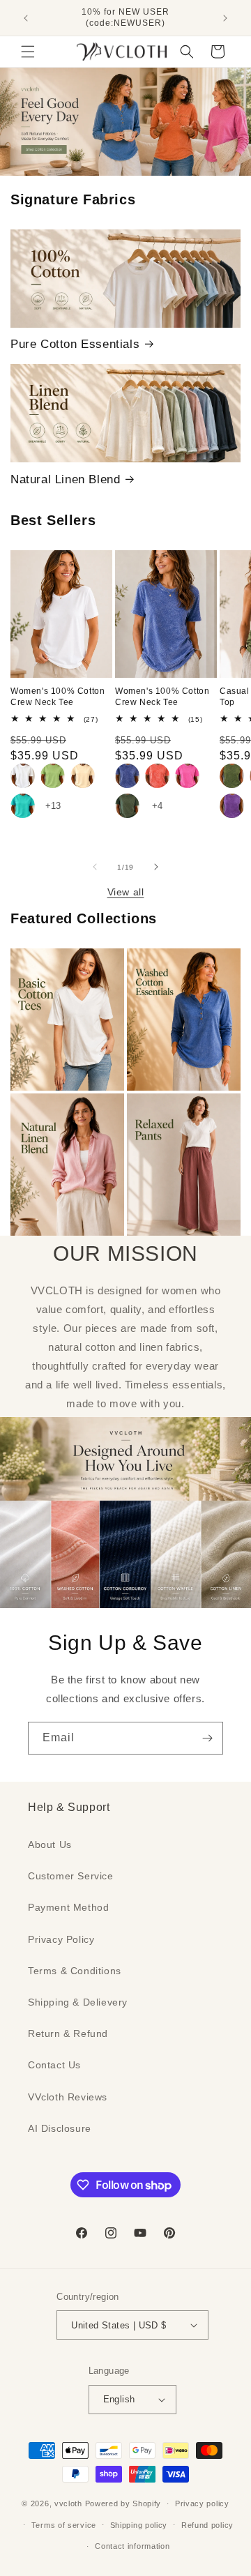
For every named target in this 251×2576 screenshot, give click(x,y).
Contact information (132, 2546)
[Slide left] (95, 867)
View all (126, 892)
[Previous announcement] (26, 18)
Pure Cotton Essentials (75, 344)
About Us (50, 1844)
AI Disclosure (60, 2128)
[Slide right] (156, 867)
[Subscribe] (207, 1738)
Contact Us (54, 2065)
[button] (28, 52)
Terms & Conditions (75, 1971)
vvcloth (68, 2503)
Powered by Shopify (123, 2503)
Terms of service (64, 2525)
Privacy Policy (61, 1939)
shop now (126, 122)
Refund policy (207, 2525)
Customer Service (71, 1876)
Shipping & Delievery (78, 2002)
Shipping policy (139, 2525)
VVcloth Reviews (68, 2097)
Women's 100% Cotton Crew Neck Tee (58, 697)
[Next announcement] (225, 18)
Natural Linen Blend (65, 479)
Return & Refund (68, 2033)
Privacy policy (202, 2503)
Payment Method (68, 1907)
